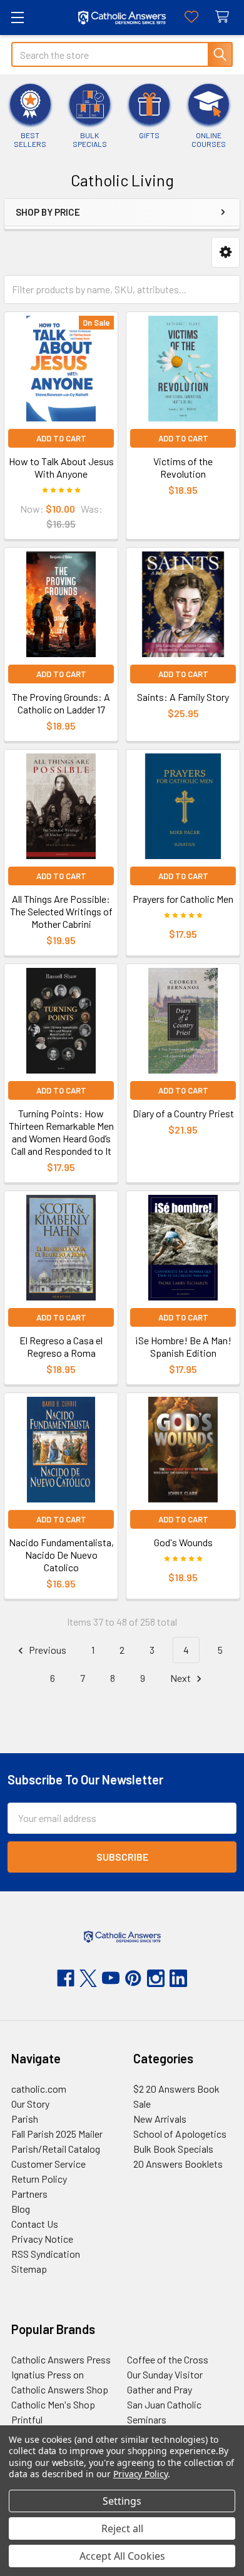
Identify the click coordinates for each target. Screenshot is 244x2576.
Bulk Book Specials (173, 2149)
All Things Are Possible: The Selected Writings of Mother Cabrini (61, 911)
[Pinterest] (133, 1978)
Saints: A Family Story (183, 697)
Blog (21, 2209)
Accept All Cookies (122, 2556)
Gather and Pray (160, 2389)
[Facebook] (66, 1978)
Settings (122, 2501)
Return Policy (39, 2179)
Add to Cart (61, 438)
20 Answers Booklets (178, 2164)
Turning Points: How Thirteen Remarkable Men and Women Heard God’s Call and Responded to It (61, 1132)
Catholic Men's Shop (53, 2404)
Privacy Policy (140, 2474)
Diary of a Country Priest (183, 1113)
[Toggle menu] (17, 17)
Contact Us (35, 2224)
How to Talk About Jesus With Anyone (61, 467)
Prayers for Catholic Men (183, 899)
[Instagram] (156, 1978)
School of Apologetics (180, 2134)
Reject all (122, 2528)
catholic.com (39, 2089)
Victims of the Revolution (183, 467)
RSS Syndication (46, 2254)
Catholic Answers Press (61, 2359)
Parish (25, 2119)
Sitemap (29, 2269)
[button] (226, 252)
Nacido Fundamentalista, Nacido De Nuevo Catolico (61, 1555)
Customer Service (48, 2164)
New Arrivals (160, 2119)
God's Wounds (183, 1542)
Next (181, 1678)
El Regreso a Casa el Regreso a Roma (61, 1346)
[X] (88, 1978)
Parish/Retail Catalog (56, 2149)
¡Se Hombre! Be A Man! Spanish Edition (183, 1346)
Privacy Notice (42, 2239)
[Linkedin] (178, 1978)
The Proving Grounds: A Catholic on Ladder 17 (61, 703)
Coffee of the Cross (168, 2359)
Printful (27, 2419)
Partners (29, 2194)
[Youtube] (111, 1978)
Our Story (30, 2104)
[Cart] (225, 17)
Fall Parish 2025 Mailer (57, 2134)
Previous (47, 1650)
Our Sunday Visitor (165, 2374)
